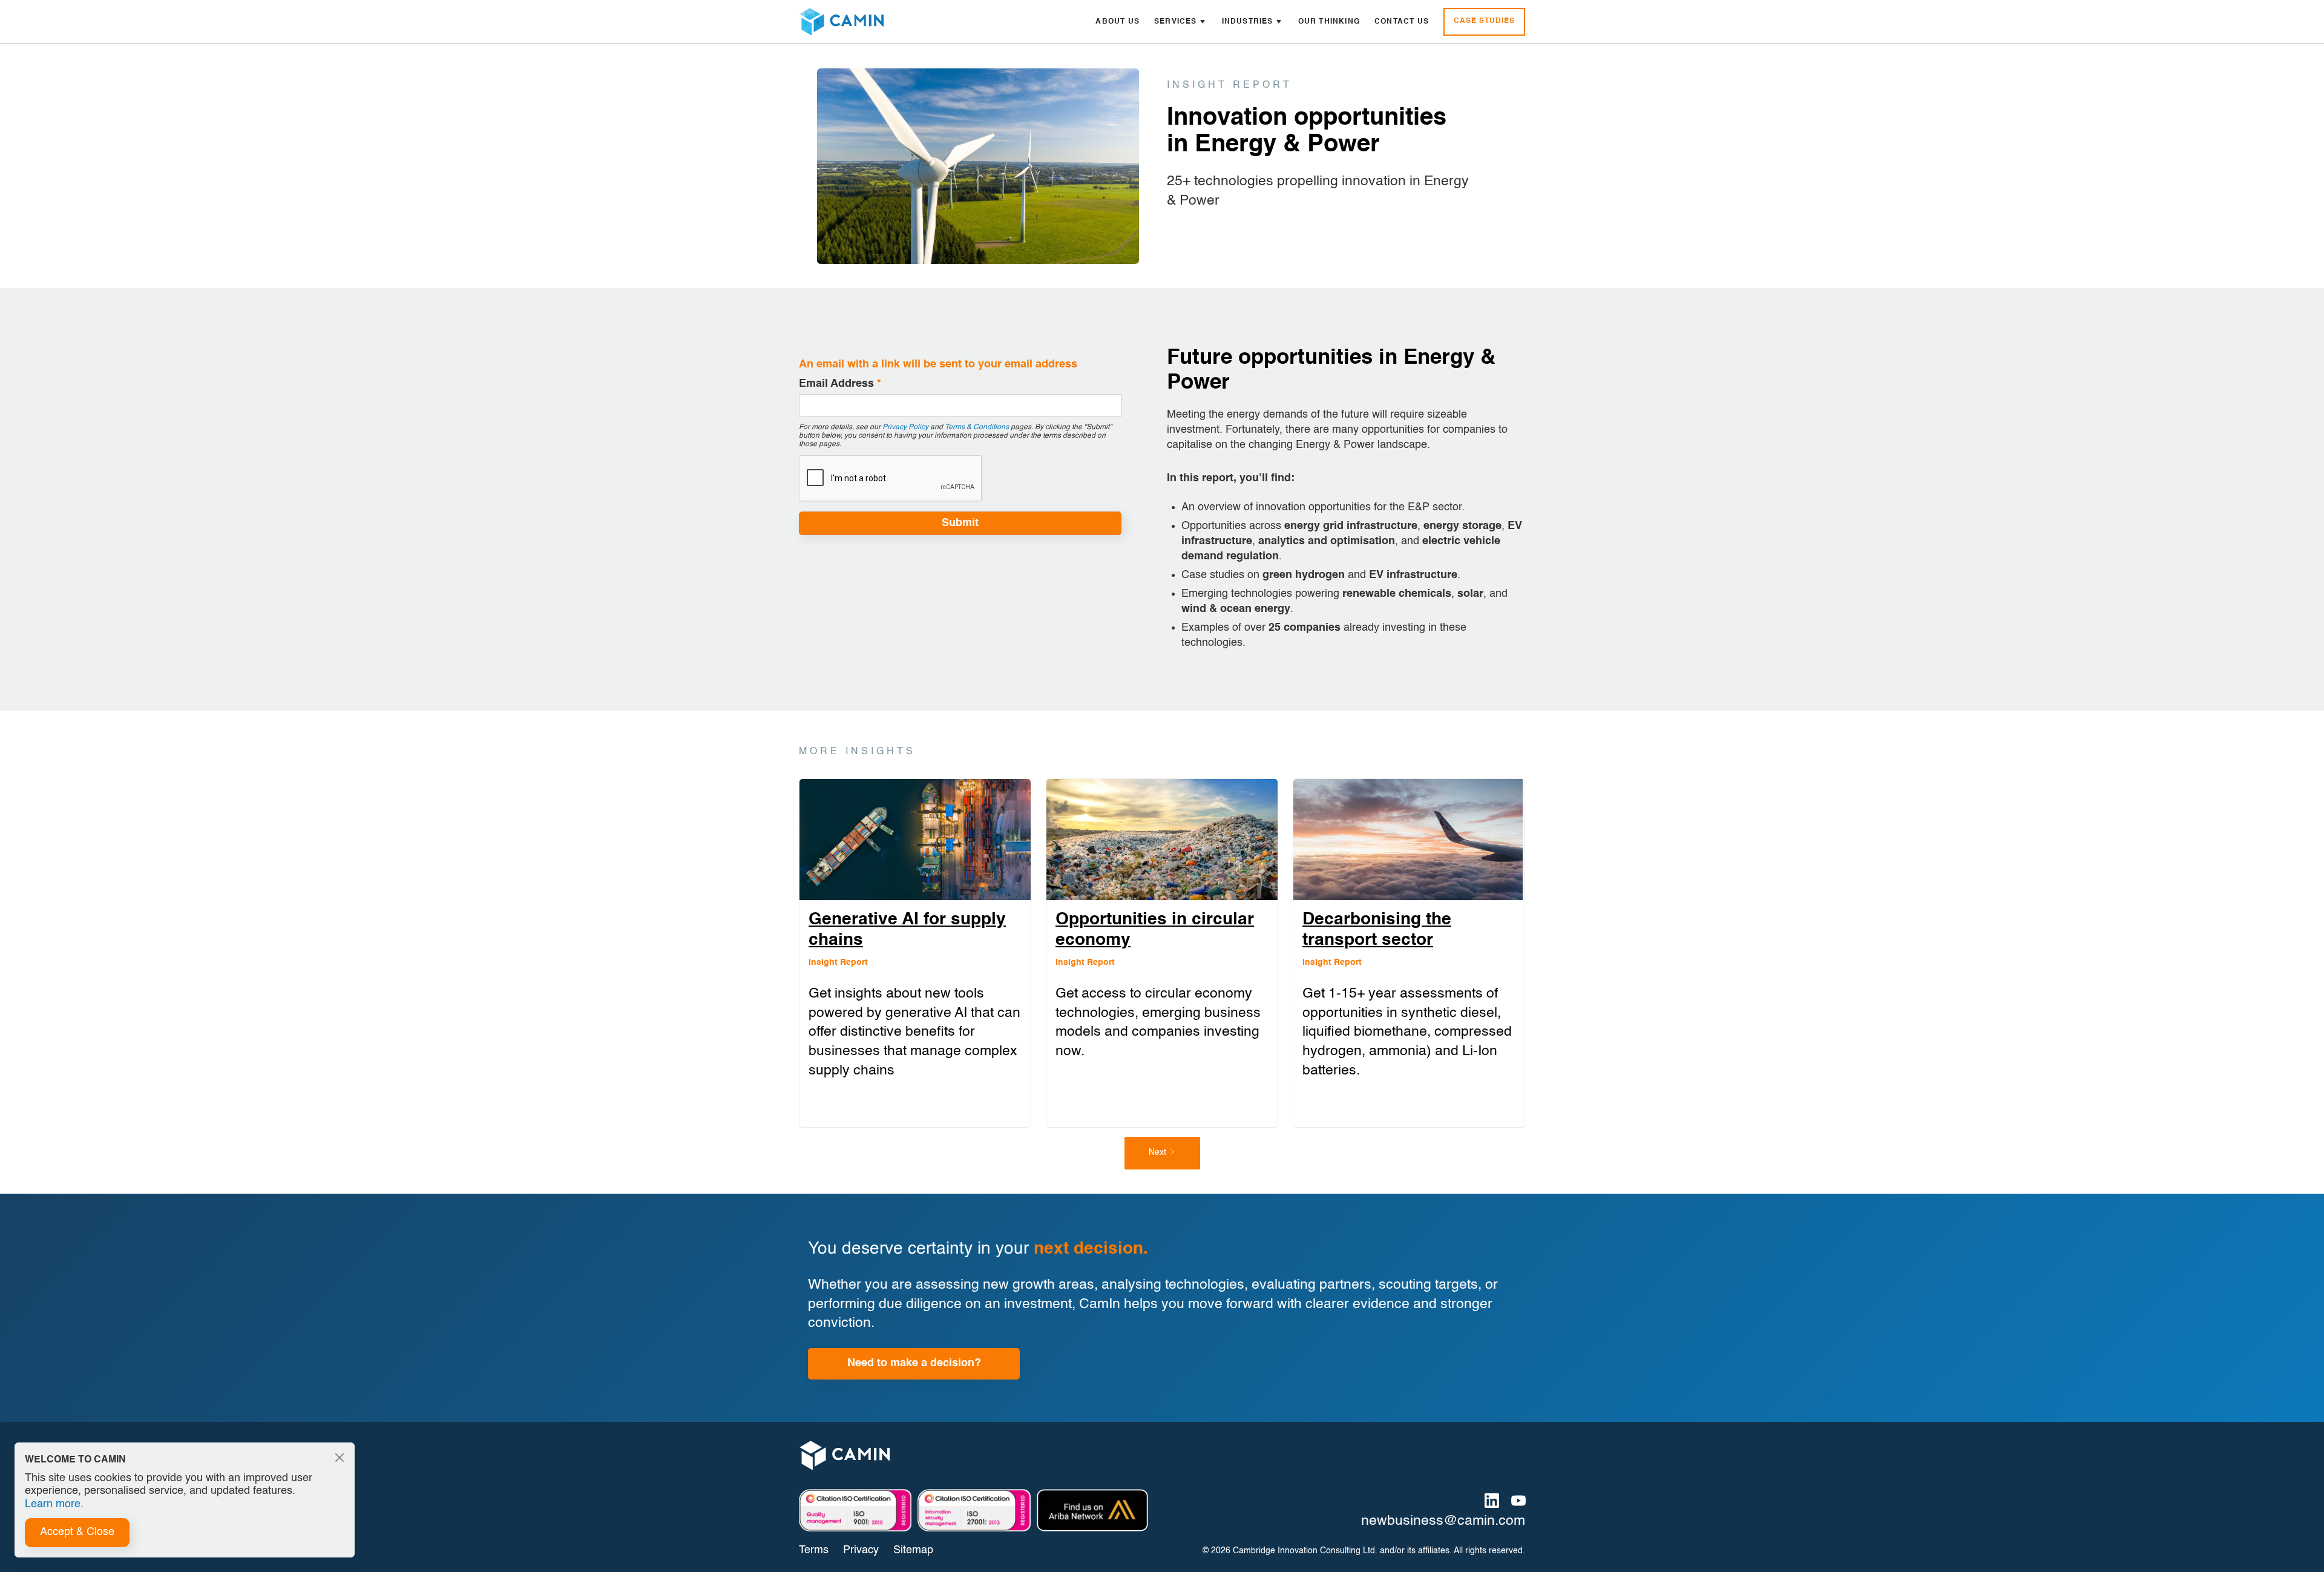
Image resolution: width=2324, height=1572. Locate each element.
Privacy (861, 1550)
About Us (1118, 22)
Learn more (53, 1504)
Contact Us (1402, 22)
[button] (1181, 22)
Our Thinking (1329, 22)
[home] (841, 22)
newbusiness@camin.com (1443, 1521)
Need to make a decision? (914, 1363)
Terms (814, 1550)
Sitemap (913, 1550)
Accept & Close (77, 1532)
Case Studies (1484, 21)
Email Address (840, 384)
